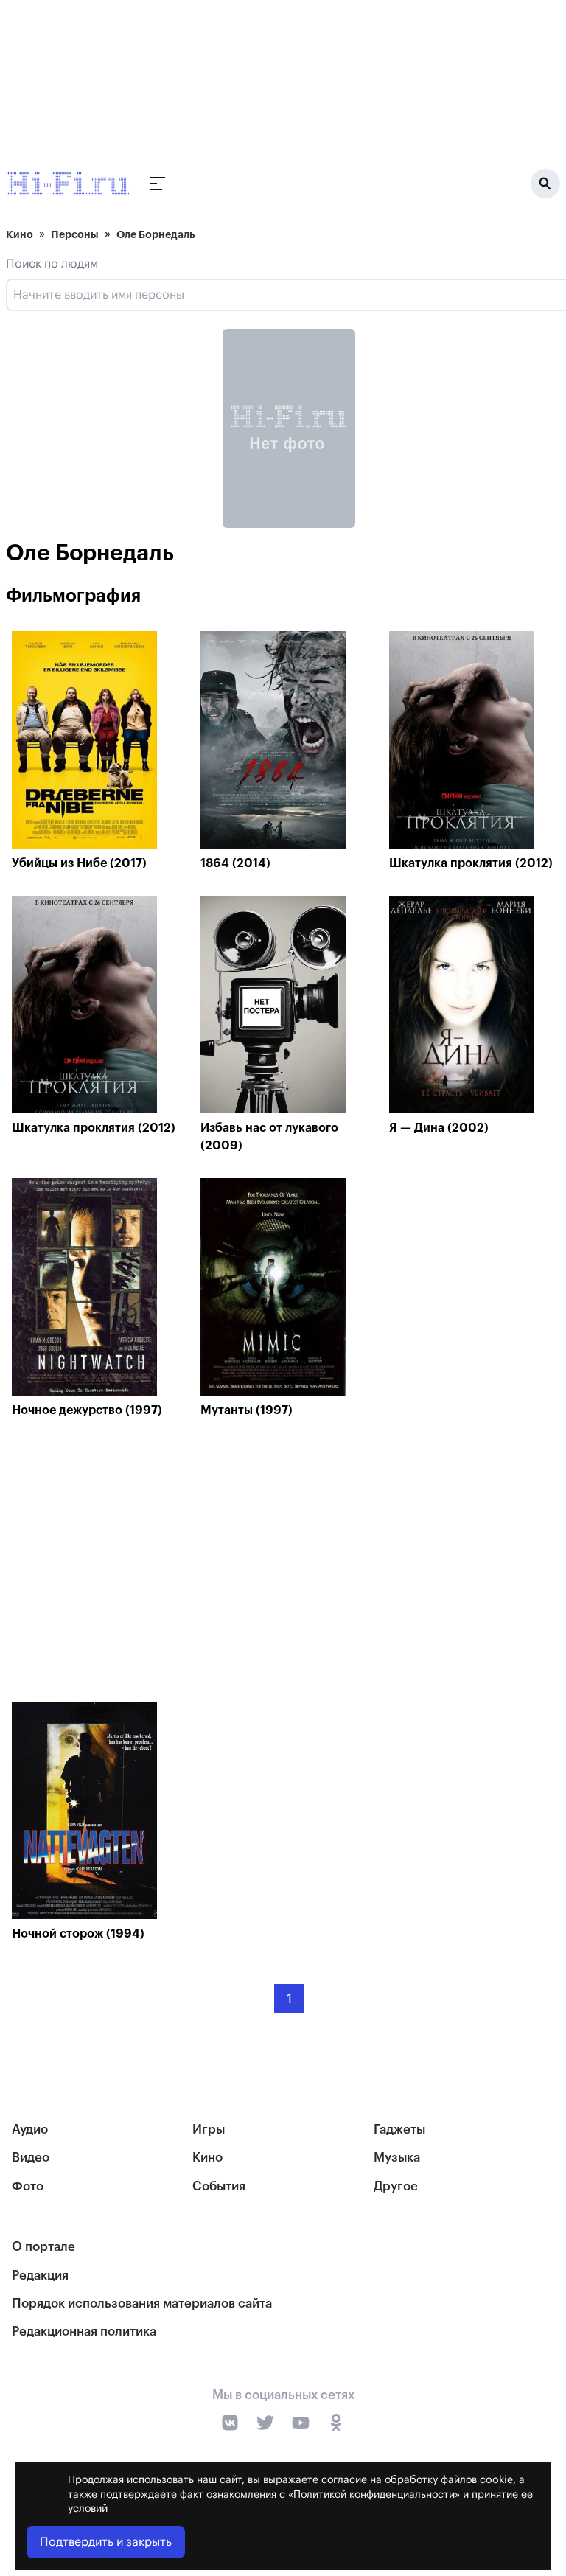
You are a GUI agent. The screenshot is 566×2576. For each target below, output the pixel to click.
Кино (20, 234)
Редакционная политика (84, 2332)
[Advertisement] (289, 1564)
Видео (31, 2158)
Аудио (30, 2130)
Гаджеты (399, 2130)
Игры (209, 2130)
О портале (43, 2247)
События (219, 2186)
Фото (28, 2186)
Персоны (75, 234)
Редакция (40, 2276)
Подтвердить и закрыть (106, 2542)
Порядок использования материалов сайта (142, 2304)
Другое (396, 2186)
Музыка (397, 2158)
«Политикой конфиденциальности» (374, 2495)
